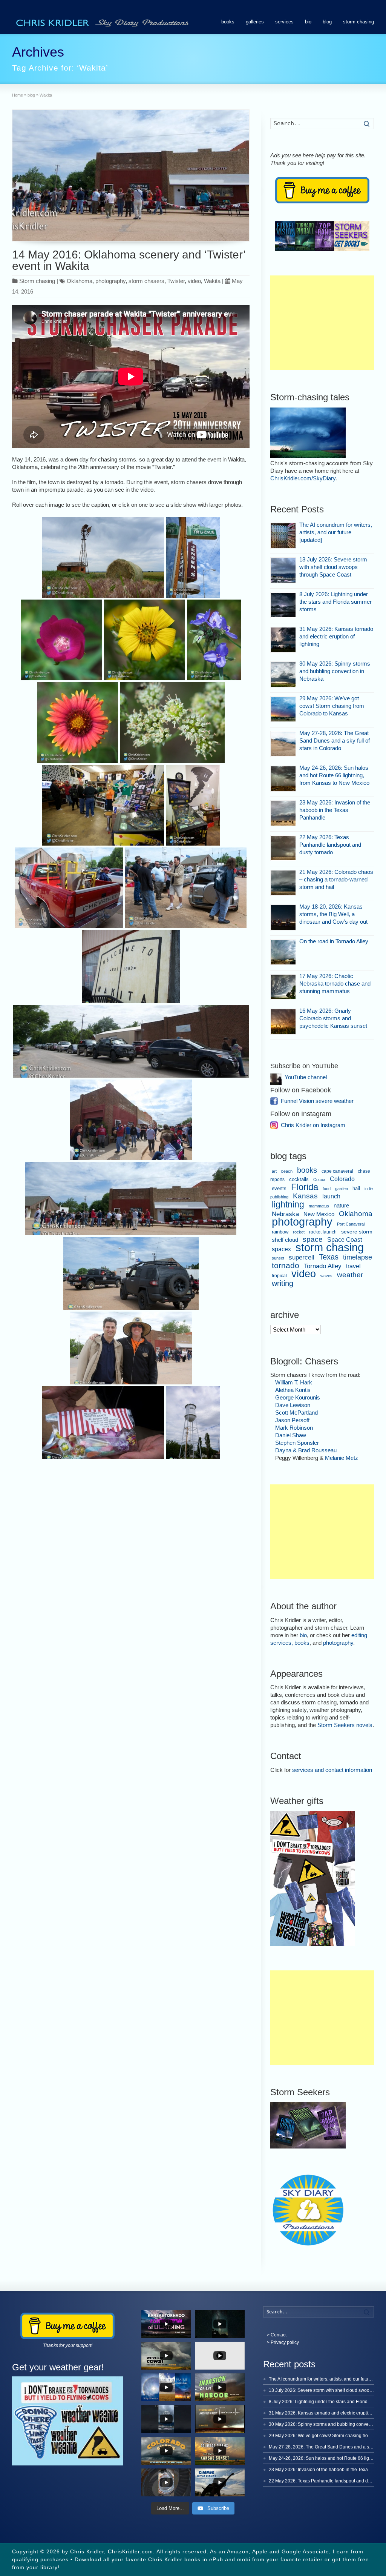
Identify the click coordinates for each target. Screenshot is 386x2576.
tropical (279, 1276)
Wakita (212, 281)
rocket (299, 1232)
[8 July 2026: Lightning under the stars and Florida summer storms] (283, 605)
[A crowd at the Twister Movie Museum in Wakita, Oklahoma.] (103, 805)
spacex (281, 1249)
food (327, 1189)
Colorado (342, 1179)
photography (110, 281)
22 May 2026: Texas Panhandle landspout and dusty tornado (330, 845)
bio (308, 22)
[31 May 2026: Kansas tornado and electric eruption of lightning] (283, 640)
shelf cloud (285, 1240)
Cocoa (319, 1180)
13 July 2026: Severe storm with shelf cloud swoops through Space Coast (333, 567)
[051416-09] (193, 805)
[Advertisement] (322, 323)
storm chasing (358, 22)
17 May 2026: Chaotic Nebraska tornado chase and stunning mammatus (335, 983)
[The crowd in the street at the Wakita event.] (131, 1199)
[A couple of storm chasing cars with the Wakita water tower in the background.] (131, 1273)
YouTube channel (306, 1077)
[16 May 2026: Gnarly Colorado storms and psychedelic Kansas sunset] (283, 1022)
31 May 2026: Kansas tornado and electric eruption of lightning (336, 636)
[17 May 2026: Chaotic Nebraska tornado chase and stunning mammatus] (283, 987)
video (194, 281)
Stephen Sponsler (297, 1443)
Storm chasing (37, 281)
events (279, 1188)
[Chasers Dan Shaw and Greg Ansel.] (131, 1348)
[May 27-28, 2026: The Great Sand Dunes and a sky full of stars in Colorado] (283, 744)
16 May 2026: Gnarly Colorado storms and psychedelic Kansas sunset (333, 1018)
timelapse (358, 1257)
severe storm (357, 1232)
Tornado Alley (323, 1266)
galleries (255, 22)
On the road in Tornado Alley (334, 941)
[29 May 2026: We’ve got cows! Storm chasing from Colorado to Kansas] (283, 709)
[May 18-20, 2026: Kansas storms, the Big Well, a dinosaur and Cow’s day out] (283, 917)
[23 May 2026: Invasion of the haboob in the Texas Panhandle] (283, 813)
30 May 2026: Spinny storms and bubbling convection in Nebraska (335, 671)
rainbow (280, 1232)
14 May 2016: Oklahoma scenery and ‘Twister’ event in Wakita (129, 260)
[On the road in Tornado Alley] (283, 952)
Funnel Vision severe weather (317, 1101)
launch (331, 1196)
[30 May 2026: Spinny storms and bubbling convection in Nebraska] (283, 674)
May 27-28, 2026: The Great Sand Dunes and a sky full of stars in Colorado (335, 741)
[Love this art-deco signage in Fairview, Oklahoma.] (193, 557)
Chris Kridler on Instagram (313, 1125)
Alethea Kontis (293, 1390)
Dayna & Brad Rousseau (306, 1450)
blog (327, 22)
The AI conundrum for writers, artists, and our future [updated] (336, 532)
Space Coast (345, 1240)
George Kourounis (298, 1397)
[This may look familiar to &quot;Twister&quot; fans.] (131, 967)
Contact (279, 2335)
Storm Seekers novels (345, 1725)
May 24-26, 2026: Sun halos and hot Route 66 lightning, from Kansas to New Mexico (334, 775)
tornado (286, 1266)
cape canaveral (337, 1171)
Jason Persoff (292, 1420)
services (284, 22)
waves (326, 1276)
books (228, 22)
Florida (305, 1187)
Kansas (305, 1196)
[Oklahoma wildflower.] (61, 640)
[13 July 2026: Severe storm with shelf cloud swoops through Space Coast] (283, 570)
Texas (329, 1257)
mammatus (319, 1206)
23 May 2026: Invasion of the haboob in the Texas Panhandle (335, 810)
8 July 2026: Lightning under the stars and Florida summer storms (335, 602)
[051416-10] (69, 888)
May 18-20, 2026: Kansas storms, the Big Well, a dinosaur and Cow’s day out (333, 914)
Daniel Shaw (291, 1435)
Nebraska (285, 1214)
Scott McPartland (296, 1413)
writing (283, 1283)
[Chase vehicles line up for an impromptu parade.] (131, 1041)
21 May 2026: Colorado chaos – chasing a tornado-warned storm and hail (336, 879)
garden (342, 1189)
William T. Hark (294, 1382)
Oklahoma (80, 281)
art (274, 1171)
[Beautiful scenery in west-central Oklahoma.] (103, 557)
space (313, 1239)
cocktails (299, 1180)
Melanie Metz (342, 1458)
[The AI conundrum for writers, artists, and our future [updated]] (283, 536)
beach (287, 1171)
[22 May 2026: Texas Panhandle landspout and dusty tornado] (283, 848)
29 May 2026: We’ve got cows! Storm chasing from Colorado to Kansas (332, 706)
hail (356, 1188)
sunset (278, 1258)
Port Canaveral (351, 1224)
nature (341, 1205)
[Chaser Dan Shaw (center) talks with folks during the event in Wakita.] (186, 888)
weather (350, 1275)
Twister (176, 281)
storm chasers (146, 281)
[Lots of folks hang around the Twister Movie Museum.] (131, 1120)
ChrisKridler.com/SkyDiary (303, 478)
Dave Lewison (293, 1405)
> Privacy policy (283, 2342)
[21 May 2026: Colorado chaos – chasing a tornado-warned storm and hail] (283, 883)
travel (353, 1266)
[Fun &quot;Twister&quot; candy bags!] (103, 1423)
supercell (302, 1257)
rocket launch (323, 1232)
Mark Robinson (294, 1428)
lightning (288, 1204)
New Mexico (319, 1214)
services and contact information (332, 1770)
